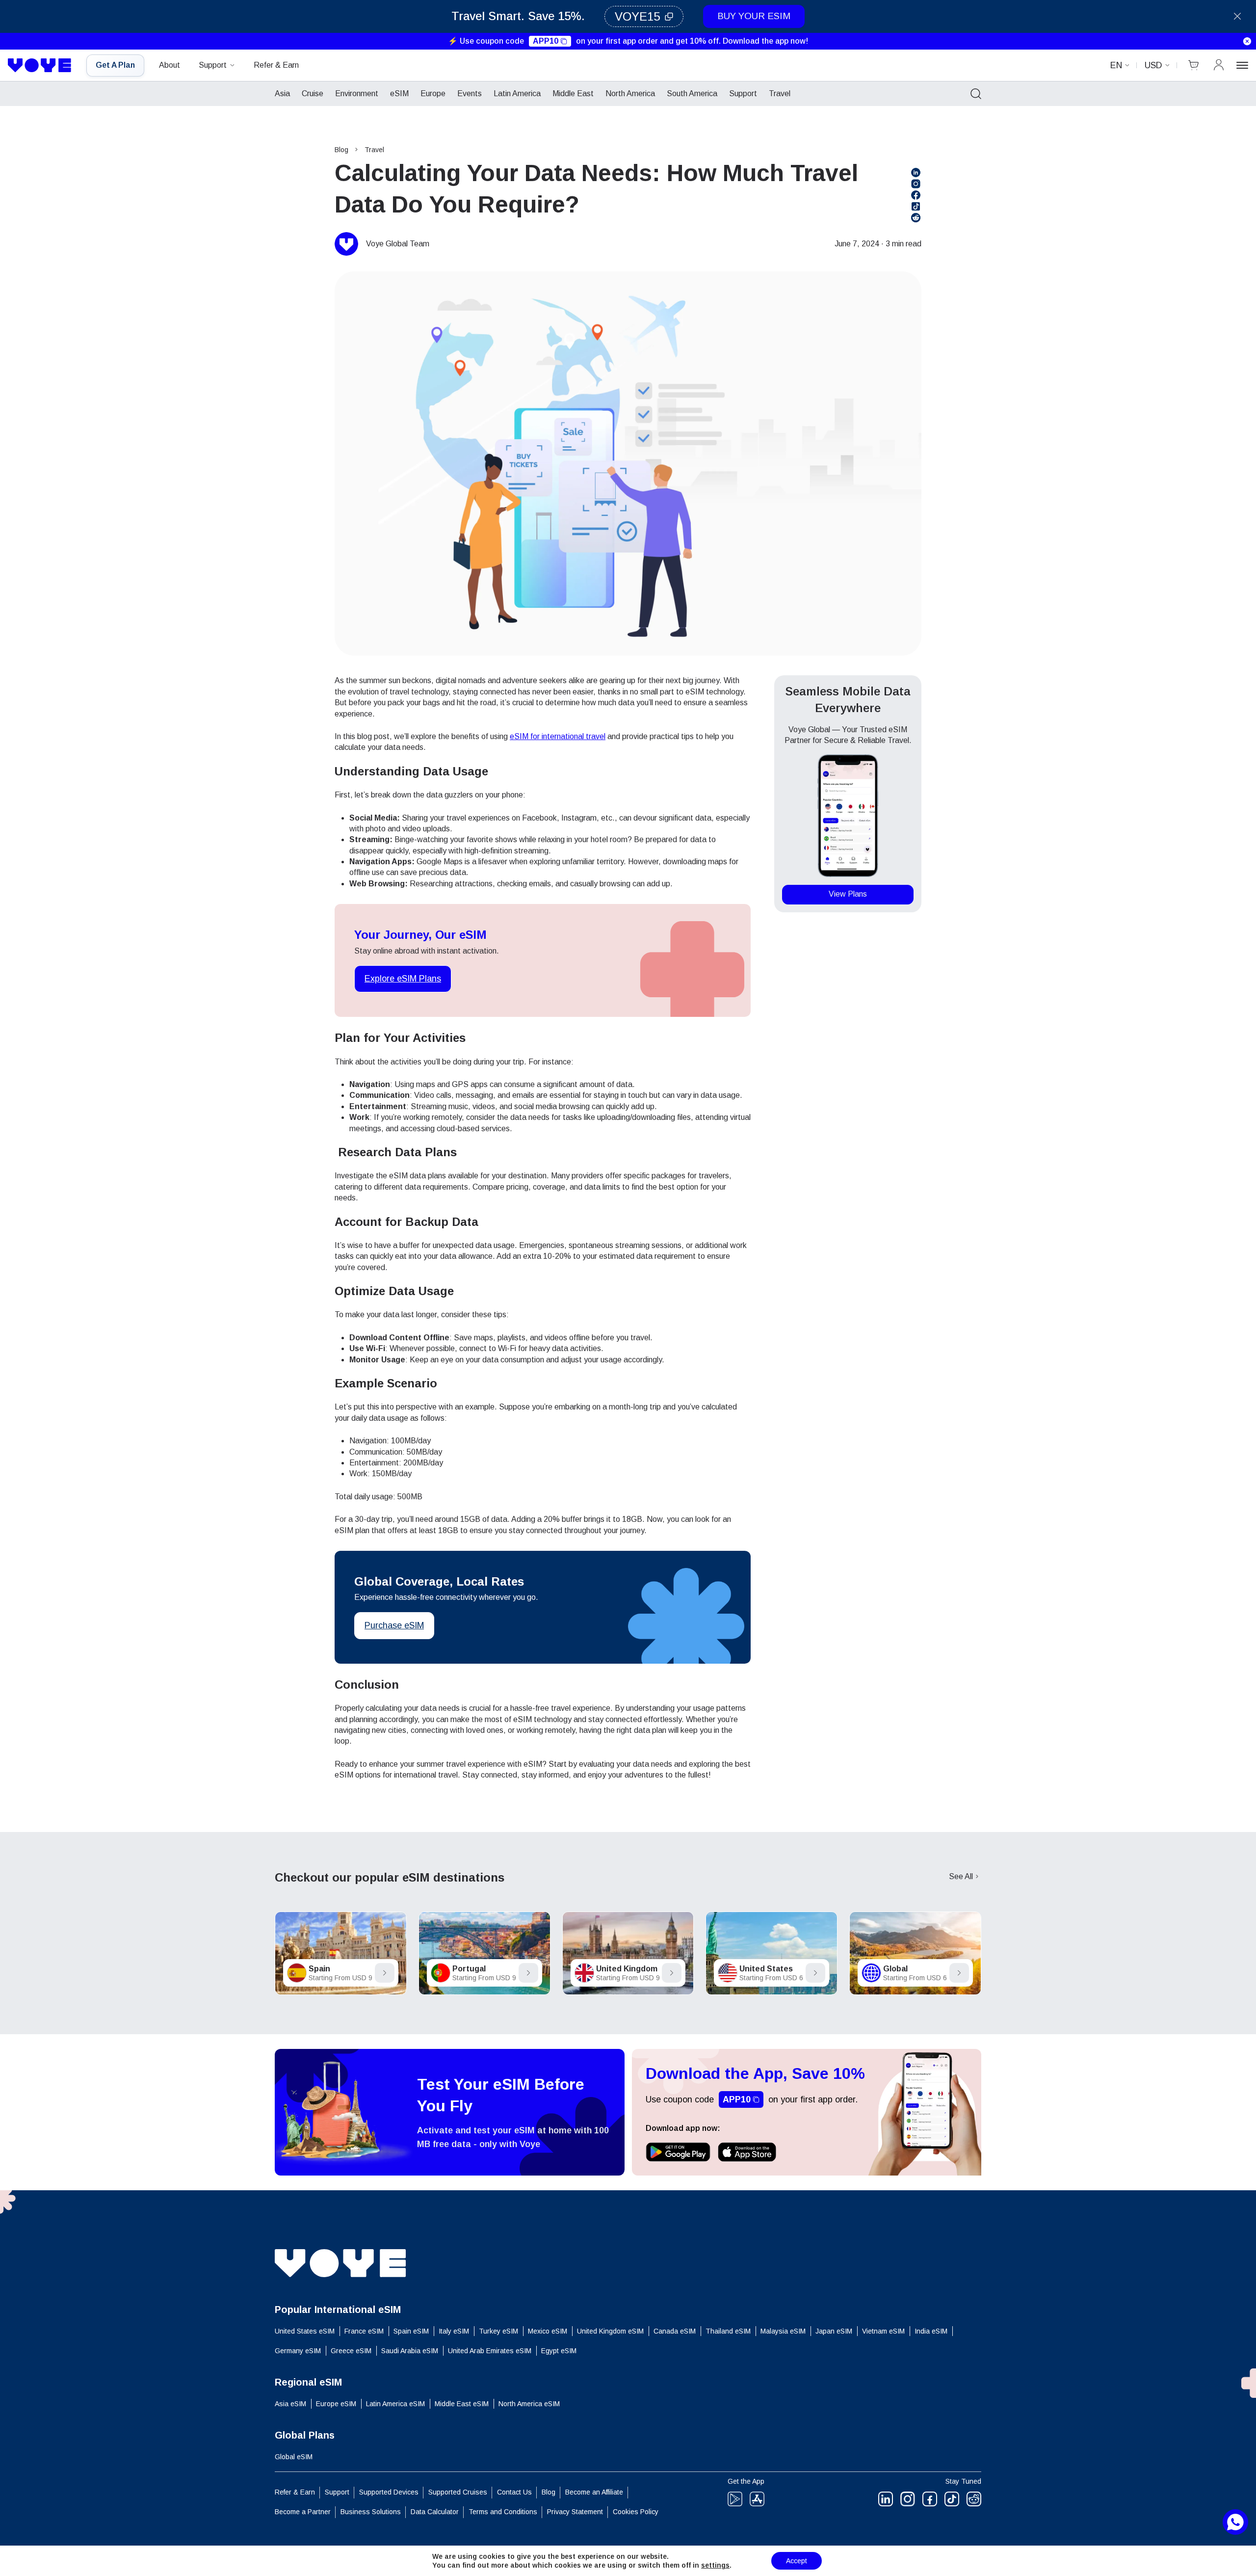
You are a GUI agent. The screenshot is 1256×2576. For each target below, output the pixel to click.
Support (213, 65)
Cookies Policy (636, 2512)
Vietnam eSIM (883, 2331)
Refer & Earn (276, 65)
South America (692, 93)
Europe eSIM (336, 2404)
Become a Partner (303, 2512)
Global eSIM (294, 2457)
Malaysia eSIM (783, 2331)
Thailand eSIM (728, 2331)
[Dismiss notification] (1247, 41)
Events (470, 93)
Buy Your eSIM (754, 16)
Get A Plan (115, 65)
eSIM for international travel (558, 736)
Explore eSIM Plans (403, 979)
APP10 (546, 41)
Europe (433, 93)
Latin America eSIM (395, 2404)
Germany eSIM (298, 2351)
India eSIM (931, 2331)
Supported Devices (389, 2492)
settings (715, 2565)
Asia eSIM (290, 2404)
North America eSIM (529, 2404)
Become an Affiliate (594, 2492)
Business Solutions (371, 2512)
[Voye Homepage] (40, 65)
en (1116, 65)
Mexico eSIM (548, 2331)
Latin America (517, 93)
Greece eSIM (351, 2351)
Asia (282, 93)
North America (630, 93)
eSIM (399, 93)
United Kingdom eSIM (610, 2331)
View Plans (848, 894)
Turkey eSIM (498, 2331)
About (170, 65)
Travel (780, 93)
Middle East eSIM (462, 2404)
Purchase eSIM (394, 1625)
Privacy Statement (575, 2512)
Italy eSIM (454, 2331)
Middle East (573, 93)
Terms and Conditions (503, 2512)
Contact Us (514, 2492)
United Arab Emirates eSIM (490, 2351)
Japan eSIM (834, 2331)
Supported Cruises (458, 2492)
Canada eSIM (675, 2331)
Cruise (313, 93)
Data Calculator (435, 2512)
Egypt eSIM (559, 2351)
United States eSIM (305, 2331)
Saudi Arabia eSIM (410, 2351)
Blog (341, 150)
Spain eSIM (411, 2331)
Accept (797, 2561)
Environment (357, 93)
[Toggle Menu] (1242, 65)
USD (1153, 65)
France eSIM (364, 2331)
